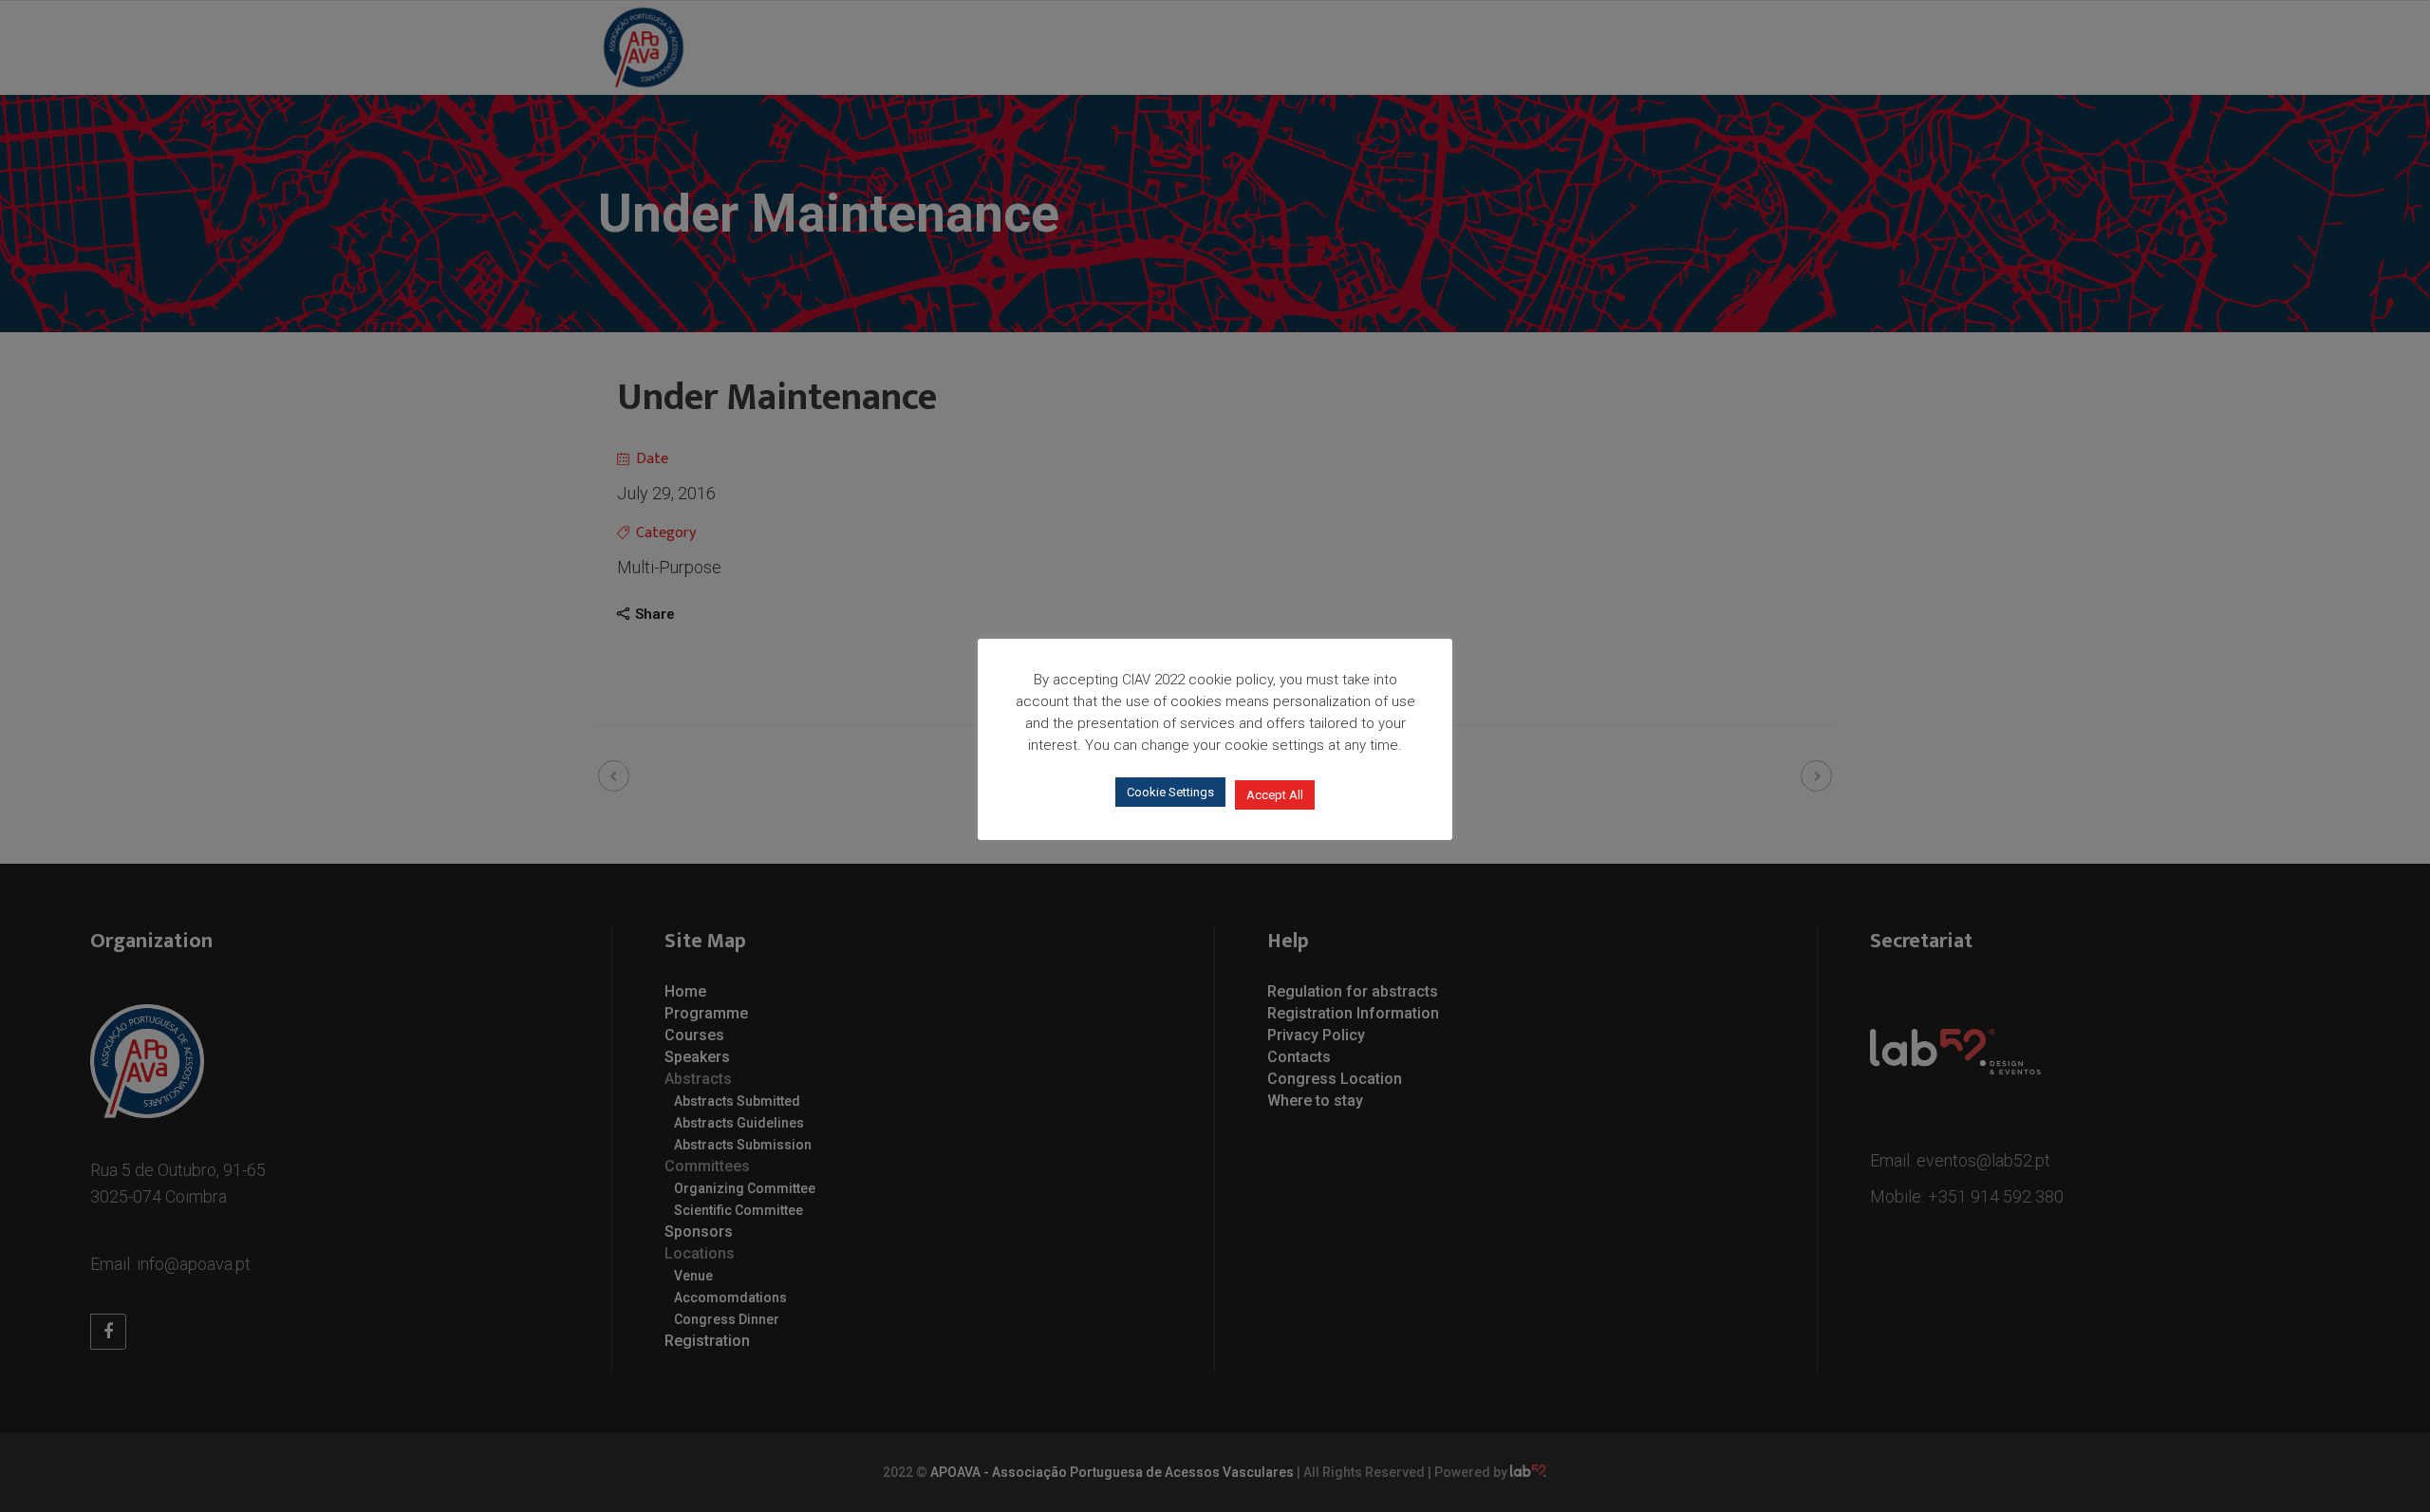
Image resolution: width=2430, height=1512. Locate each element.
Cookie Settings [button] (1170, 792)
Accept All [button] (1275, 795)
